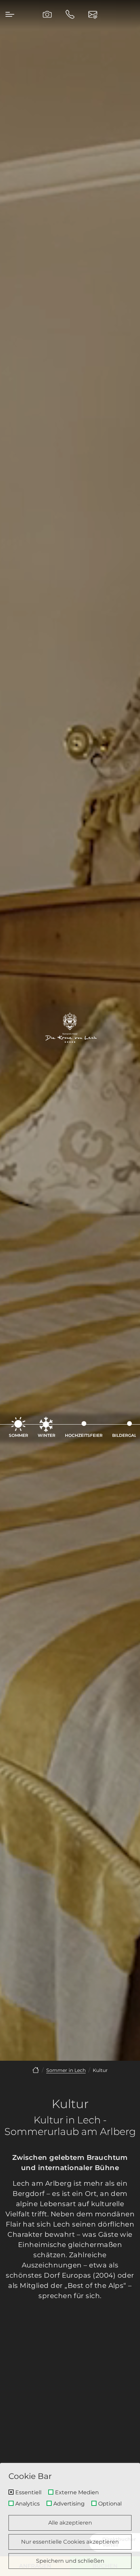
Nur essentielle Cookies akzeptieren (70, 2542)
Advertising (69, 2504)
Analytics (28, 2504)
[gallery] (47, 14)
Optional (110, 2504)
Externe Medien (77, 2493)
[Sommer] (36, 2070)
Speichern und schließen (70, 2561)
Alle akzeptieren (70, 2523)
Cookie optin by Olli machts (111, 2573)
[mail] (93, 14)
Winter (47, 1435)
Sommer (19, 1435)
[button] (10, 14)
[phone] (70, 14)
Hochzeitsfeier (84, 1435)
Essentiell (28, 2493)
